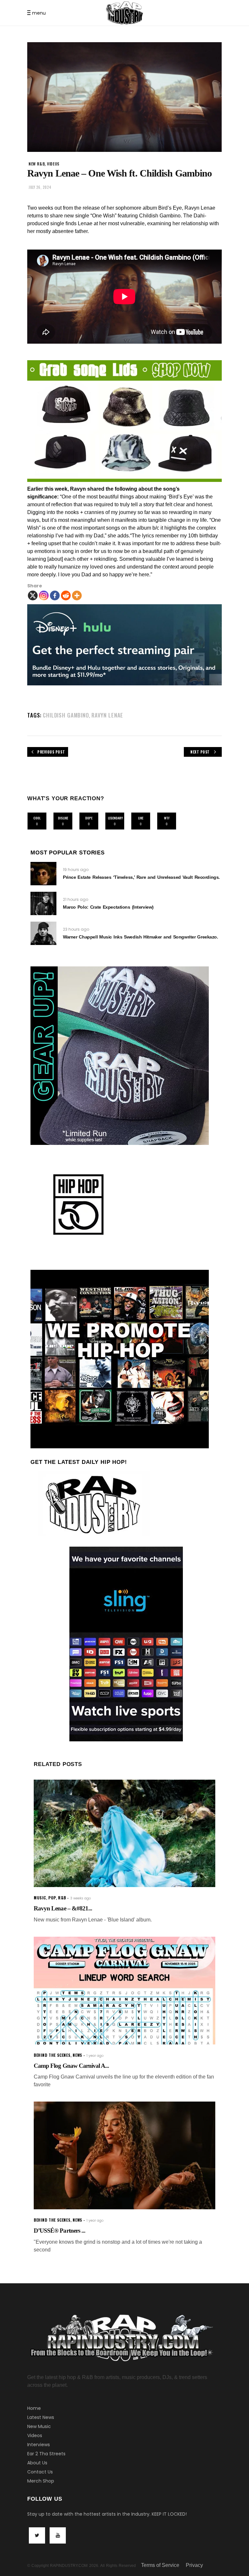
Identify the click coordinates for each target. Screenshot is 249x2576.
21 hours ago (76, 899)
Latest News (41, 2417)
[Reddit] (66, 595)
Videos (35, 2435)
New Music (39, 2426)
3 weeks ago (81, 1898)
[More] (77, 595)
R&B (62, 1898)
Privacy (194, 2565)
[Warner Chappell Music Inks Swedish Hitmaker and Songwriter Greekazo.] (43, 933)
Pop (52, 1898)
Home (34, 2408)
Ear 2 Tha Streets (46, 2454)
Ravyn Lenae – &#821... (63, 1908)
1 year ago (95, 2056)
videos (53, 164)
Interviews (39, 2445)
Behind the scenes (52, 2055)
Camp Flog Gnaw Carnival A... (71, 2066)
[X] (33, 595)
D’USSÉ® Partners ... (59, 2231)
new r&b (37, 164)
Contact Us (40, 2472)
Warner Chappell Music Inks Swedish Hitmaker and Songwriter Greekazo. (141, 937)
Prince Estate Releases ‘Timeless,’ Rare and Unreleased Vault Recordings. (141, 877)
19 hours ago (76, 870)
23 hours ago (76, 929)
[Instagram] (44, 595)
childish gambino (66, 715)
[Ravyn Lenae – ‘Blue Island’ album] (124, 1834)
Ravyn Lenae (107, 715)
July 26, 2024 (40, 187)
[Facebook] (55, 595)
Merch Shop (41, 2481)
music (40, 1898)
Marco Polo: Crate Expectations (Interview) (108, 907)
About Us (37, 2463)
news (77, 2055)
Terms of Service (160, 2565)
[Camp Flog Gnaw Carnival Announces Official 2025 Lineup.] (124, 1991)
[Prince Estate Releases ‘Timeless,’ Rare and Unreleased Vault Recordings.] (43, 874)
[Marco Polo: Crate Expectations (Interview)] (43, 903)
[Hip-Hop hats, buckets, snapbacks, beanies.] (124, 421)
